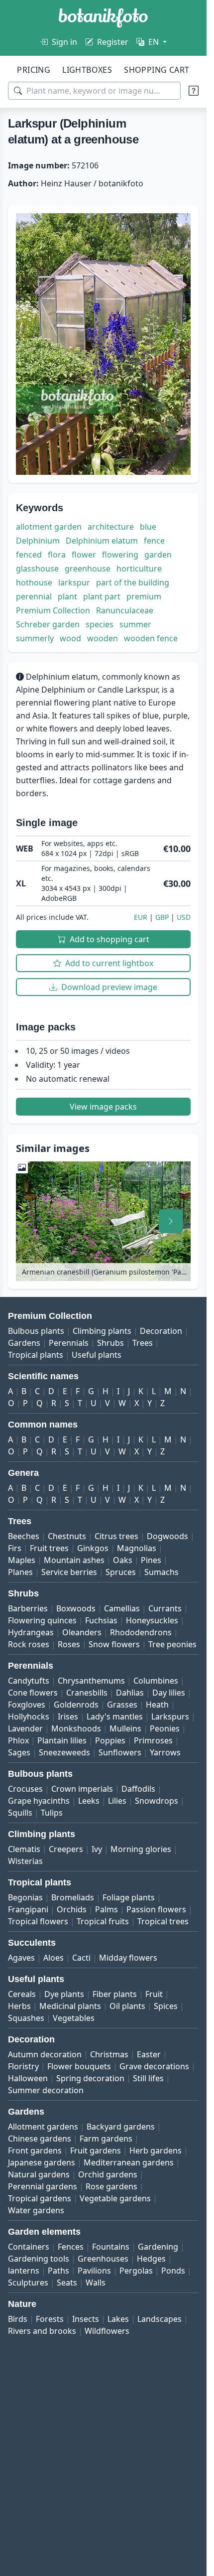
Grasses (122, 1705)
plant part (102, 596)
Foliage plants (129, 1897)
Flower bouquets (79, 2066)
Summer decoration (46, 2090)
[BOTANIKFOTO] (103, 18)
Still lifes (148, 2078)
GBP (162, 917)
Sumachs (161, 1572)
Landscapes (160, 2319)
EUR (141, 917)
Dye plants (64, 1994)
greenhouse (88, 569)
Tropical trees (163, 1921)
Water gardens (36, 2210)
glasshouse (37, 569)
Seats (67, 2283)
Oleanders (82, 1632)
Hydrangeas (31, 1632)
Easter (149, 2054)
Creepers (66, 1849)
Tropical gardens (40, 2198)
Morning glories (141, 1849)
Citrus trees (116, 1536)
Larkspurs (170, 1717)
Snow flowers (114, 1644)
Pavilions (94, 2271)
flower (84, 555)
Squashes (26, 2018)
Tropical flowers (38, 1921)
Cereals (22, 1994)
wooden (103, 638)
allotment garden (49, 527)
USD (184, 917)
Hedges (151, 2259)
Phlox (18, 1740)
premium (144, 596)
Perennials (69, 1343)
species (100, 624)
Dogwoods (167, 1536)
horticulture (139, 569)
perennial (34, 596)
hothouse (34, 582)
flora (57, 555)
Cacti (81, 1958)
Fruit (154, 1994)
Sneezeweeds (64, 1752)
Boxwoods (76, 1608)
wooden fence (151, 638)
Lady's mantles (115, 1717)
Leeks (89, 1801)
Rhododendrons (141, 1632)
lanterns (24, 2271)
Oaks (123, 1560)
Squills (20, 1813)
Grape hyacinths (39, 1801)
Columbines (156, 1681)
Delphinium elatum (102, 541)
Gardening (158, 2247)
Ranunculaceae (125, 610)
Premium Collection (53, 610)
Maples (22, 1560)
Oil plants (127, 2006)
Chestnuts (67, 1536)
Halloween (28, 2078)
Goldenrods (76, 1705)
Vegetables (74, 2018)
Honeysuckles (152, 1620)
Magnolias (137, 1548)
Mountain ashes (74, 1560)
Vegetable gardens (115, 2198)
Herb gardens (156, 2150)
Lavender (25, 1728)
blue (148, 527)
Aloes (53, 1958)
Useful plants (97, 1355)
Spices (166, 2006)
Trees (143, 1343)
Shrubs (110, 1343)
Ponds (173, 2271)
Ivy (97, 1849)
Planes (20, 1572)
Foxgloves (27, 1705)
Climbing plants (102, 1331)
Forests (50, 2319)
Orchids (72, 1909)
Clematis (24, 1849)
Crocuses (25, 1789)
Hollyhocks (29, 1717)
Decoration (161, 1331)
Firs (15, 1548)
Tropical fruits (103, 1921)
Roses (69, 1644)
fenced (29, 555)
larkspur (74, 582)
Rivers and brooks (42, 2331)
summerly (35, 638)
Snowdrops (157, 1801)
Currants (165, 1608)
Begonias (25, 1897)
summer (135, 624)
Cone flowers (33, 1693)
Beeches (24, 1536)
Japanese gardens (42, 2162)
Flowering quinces (42, 1620)
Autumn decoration (45, 2054)
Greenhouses (103, 2259)
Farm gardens (106, 2139)
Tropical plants (36, 1355)
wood (70, 638)
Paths (58, 2271)
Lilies (117, 1801)
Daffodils (138, 1789)
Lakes (118, 2319)
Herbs (19, 2006)
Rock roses (29, 1644)
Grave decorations (154, 2066)
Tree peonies (172, 1644)
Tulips (52, 1813)
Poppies (110, 1740)
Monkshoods (76, 1728)
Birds (18, 2319)
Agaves (21, 1958)
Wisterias (25, 1861)
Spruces (121, 1572)
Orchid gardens (108, 2174)
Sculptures (28, 2283)
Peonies (165, 1728)
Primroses (153, 1740)
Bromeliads (73, 1897)
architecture (111, 527)
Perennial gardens (43, 2186)
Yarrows (165, 1752)
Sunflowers (120, 1752)
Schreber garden (48, 624)
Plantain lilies (62, 1740)
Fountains (111, 2247)
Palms (107, 1909)
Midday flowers (128, 1958)
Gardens (24, 1343)
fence (154, 541)
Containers (29, 2247)
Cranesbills (87, 1693)
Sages (19, 1752)
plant (67, 596)
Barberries (28, 1608)
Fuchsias (101, 1620)
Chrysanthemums (91, 1681)
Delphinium (38, 541)
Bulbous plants (36, 1331)
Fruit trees (49, 1548)
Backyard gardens (121, 2127)
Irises (68, 1717)
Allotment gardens (43, 2127)
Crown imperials (82, 1789)
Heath (157, 1705)
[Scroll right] (171, 1221)
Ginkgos (93, 1548)
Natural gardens (39, 2174)
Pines (151, 1560)
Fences (71, 2247)
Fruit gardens (96, 2150)
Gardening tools (39, 2259)
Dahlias (130, 1693)
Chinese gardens (40, 2139)
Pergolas (136, 2271)
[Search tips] (194, 91)
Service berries (69, 1572)
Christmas (109, 2054)
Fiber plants (115, 1994)
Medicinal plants (70, 2006)
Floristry (23, 2066)
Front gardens (35, 2150)
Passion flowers (156, 1909)
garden (158, 555)
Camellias (122, 1608)
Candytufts (29, 1681)
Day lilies (169, 1693)
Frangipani (28, 1909)
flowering (120, 555)
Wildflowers (107, 2331)
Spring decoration (90, 2078)
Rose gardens (111, 2186)
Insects (86, 2319)
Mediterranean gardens (129, 2162)
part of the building (133, 582)
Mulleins (125, 1728)
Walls (96, 2283)
